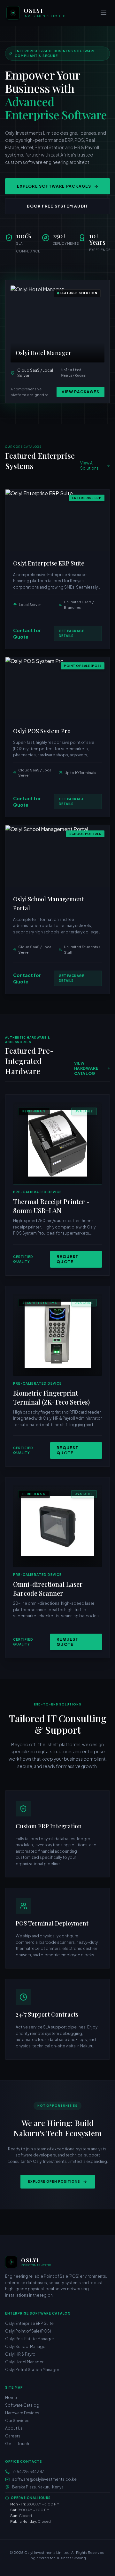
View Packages (80, 392)
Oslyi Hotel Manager (24, 2362)
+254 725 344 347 (28, 2472)
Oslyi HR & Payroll (21, 2354)
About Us (14, 2428)
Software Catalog (22, 2405)
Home (11, 2397)
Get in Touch (17, 2444)
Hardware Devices (22, 2413)
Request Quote (67, 1259)
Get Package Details (72, 633)
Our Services (17, 2421)
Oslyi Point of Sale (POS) (28, 2331)
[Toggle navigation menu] (103, 13)
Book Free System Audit (57, 206)
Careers (13, 2436)
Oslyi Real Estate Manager (30, 2339)
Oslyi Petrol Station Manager (32, 2370)
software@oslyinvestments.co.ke (44, 2479)
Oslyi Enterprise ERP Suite (29, 2323)
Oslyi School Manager (26, 2346)
